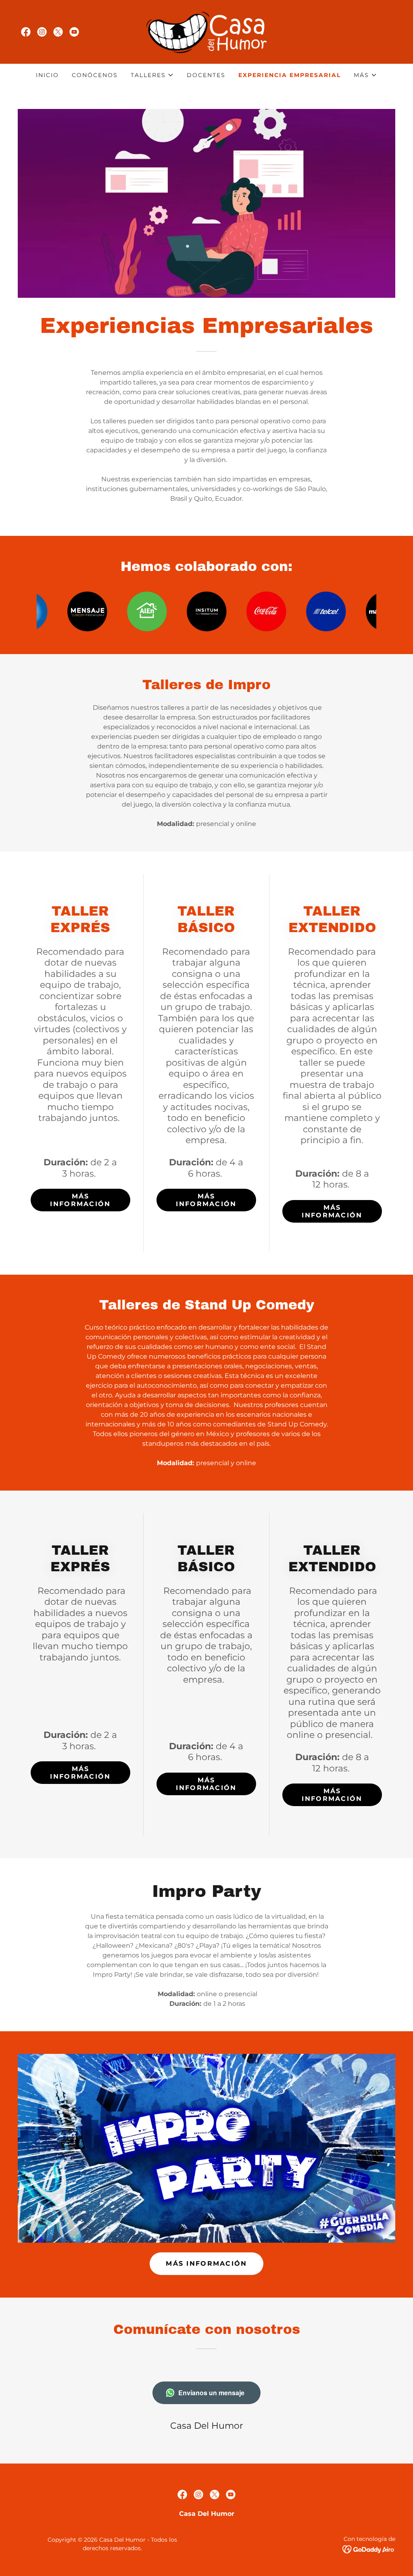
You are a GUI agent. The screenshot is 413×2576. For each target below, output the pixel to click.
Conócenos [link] (95, 75)
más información (80, 1200)
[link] (26, 32)
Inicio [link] (47, 75)
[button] (152, 75)
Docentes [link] (206, 75)
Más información (206, 1200)
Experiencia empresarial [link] (290, 75)
